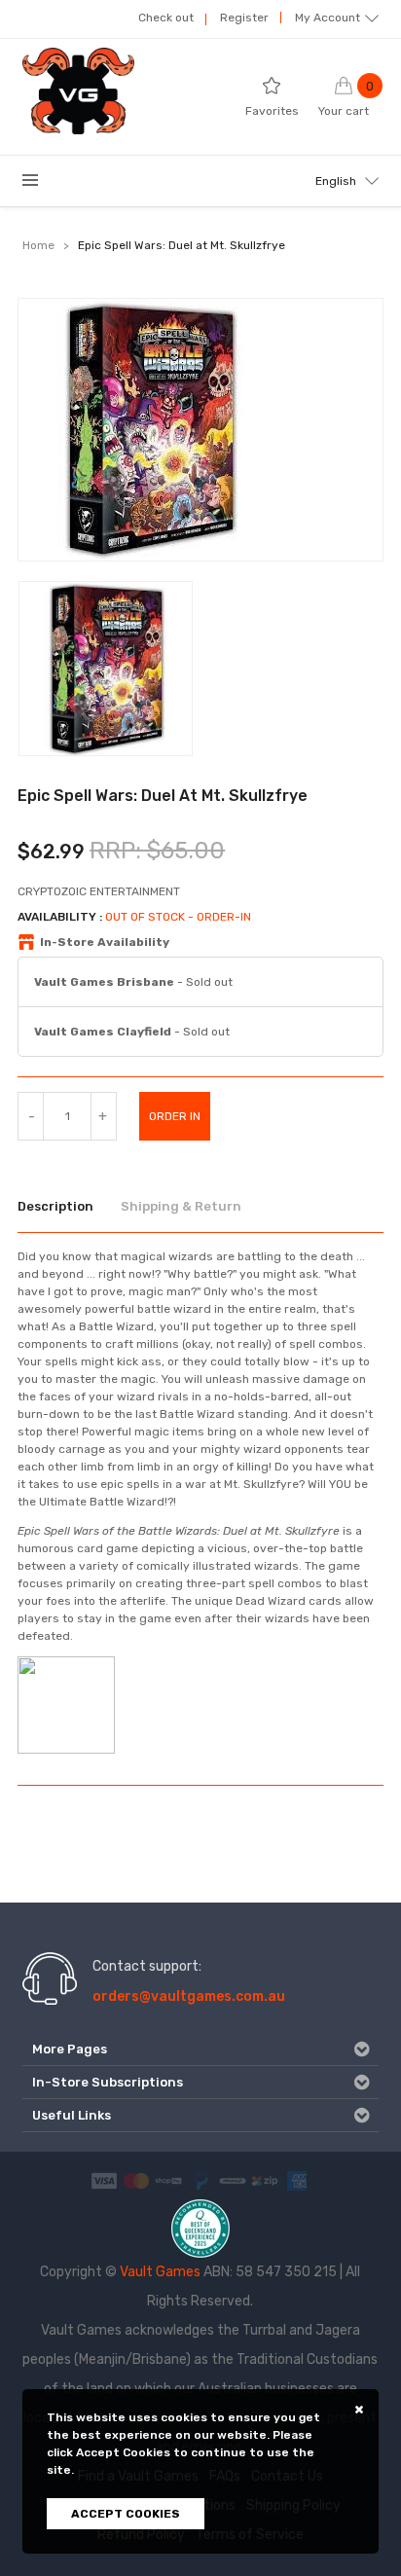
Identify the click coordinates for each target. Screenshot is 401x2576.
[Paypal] (200, 2180)
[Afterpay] (233, 2180)
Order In (175, 1116)
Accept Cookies (126, 2514)
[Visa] (104, 2180)
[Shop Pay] (168, 2180)
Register (244, 18)
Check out (166, 18)
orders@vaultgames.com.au (189, 1996)
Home (38, 245)
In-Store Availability (105, 942)
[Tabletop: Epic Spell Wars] (66, 1704)
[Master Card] (136, 2180)
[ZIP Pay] (265, 2180)
